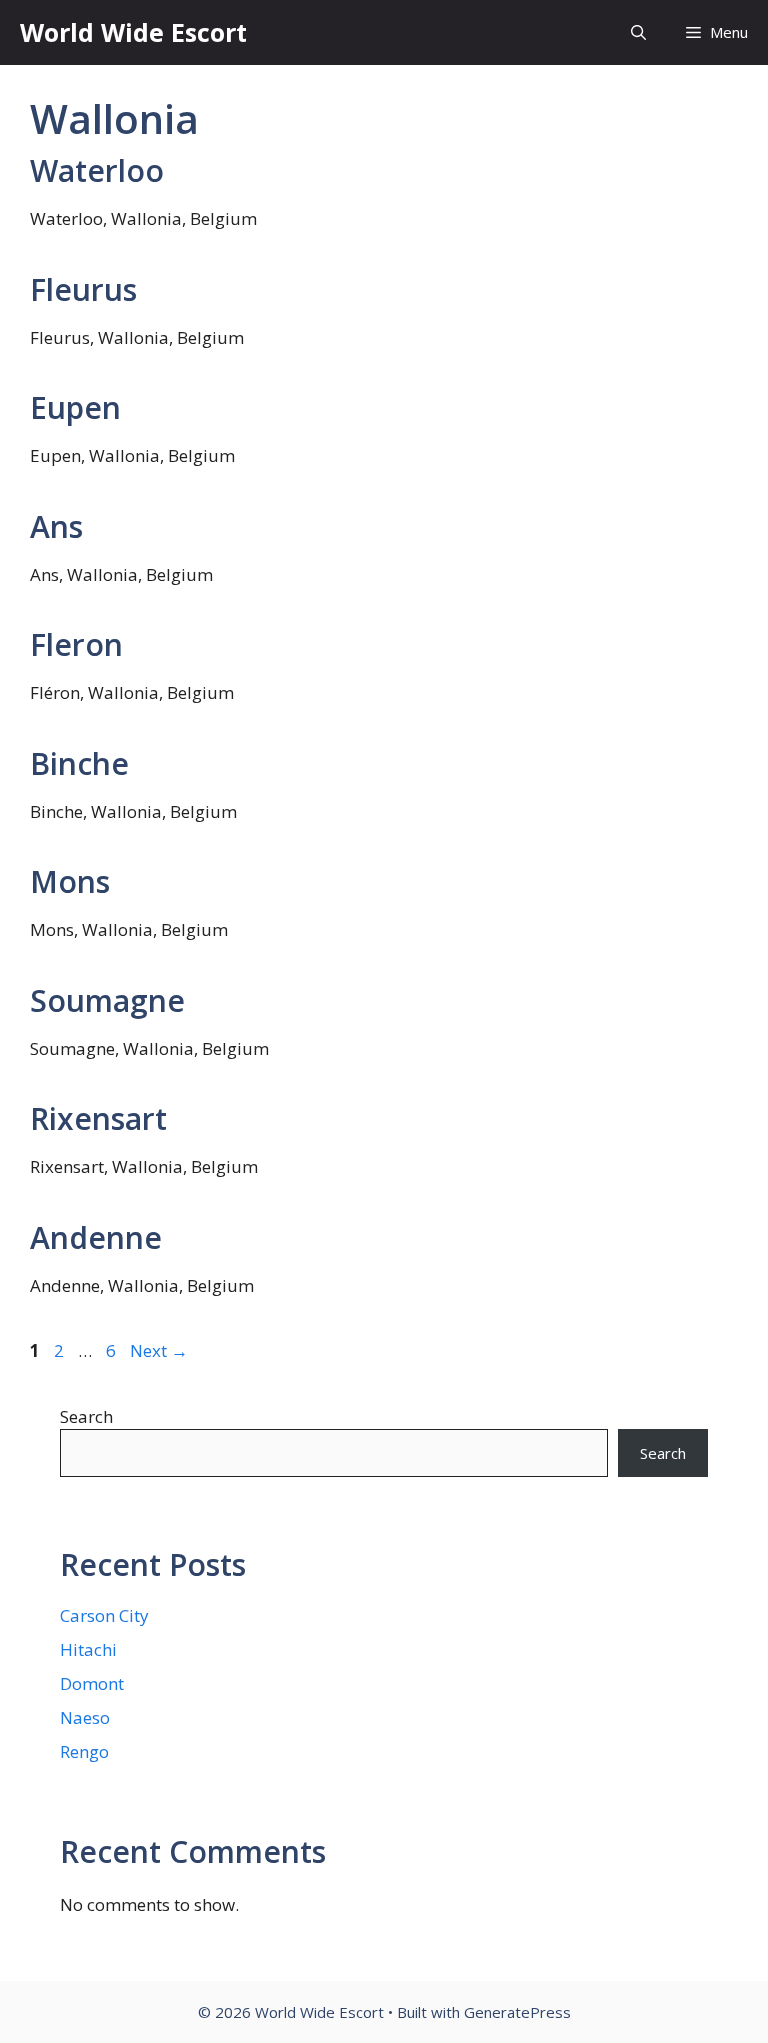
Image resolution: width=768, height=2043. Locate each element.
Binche (79, 763)
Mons (70, 881)
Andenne (96, 1237)
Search (86, 1416)
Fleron (76, 644)
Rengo (84, 1751)
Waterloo (97, 170)
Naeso (85, 1717)
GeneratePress (517, 2012)
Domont (92, 1683)
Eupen (75, 407)
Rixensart (98, 1118)
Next (159, 1350)
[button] (638, 32)
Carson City (104, 1615)
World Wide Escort (133, 32)
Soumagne (107, 1000)
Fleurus (83, 289)
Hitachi (88, 1649)
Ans (56, 526)
